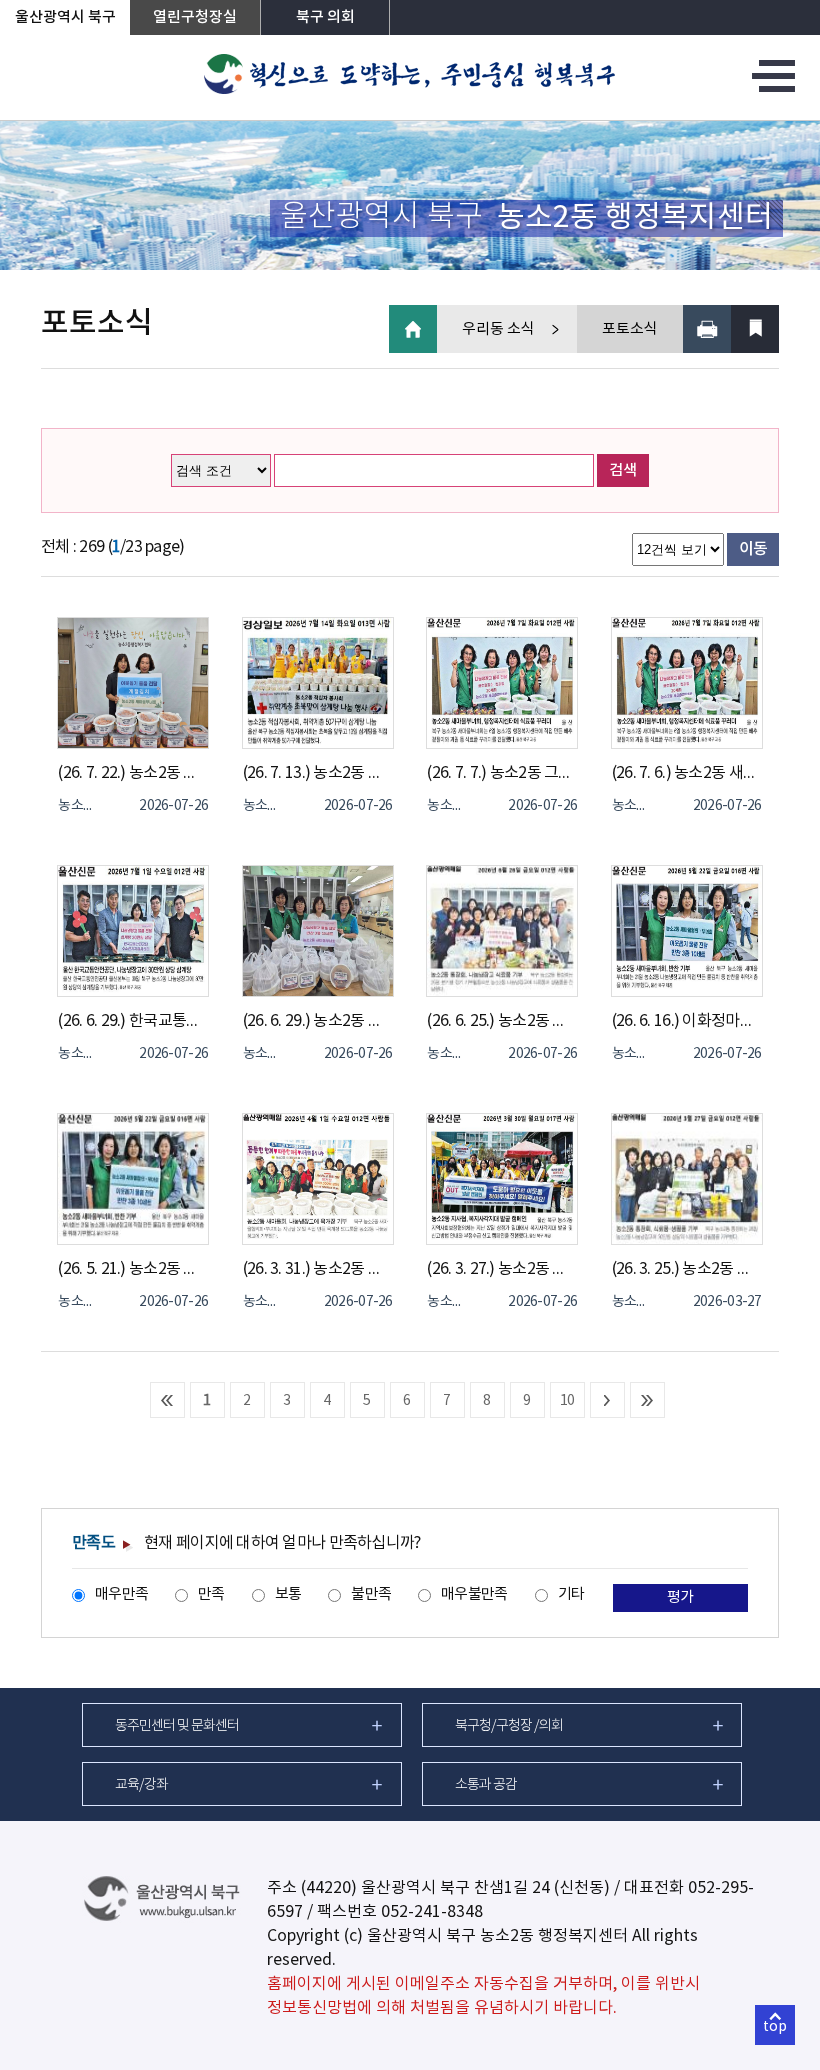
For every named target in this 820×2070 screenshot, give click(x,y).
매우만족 (121, 1594)
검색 (623, 470)
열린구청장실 (195, 17)
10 (567, 1401)
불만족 (371, 1594)
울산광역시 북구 (65, 17)
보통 (288, 1594)
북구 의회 (325, 17)
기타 (571, 1594)
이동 (753, 549)
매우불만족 (474, 1594)
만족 (211, 1594)
